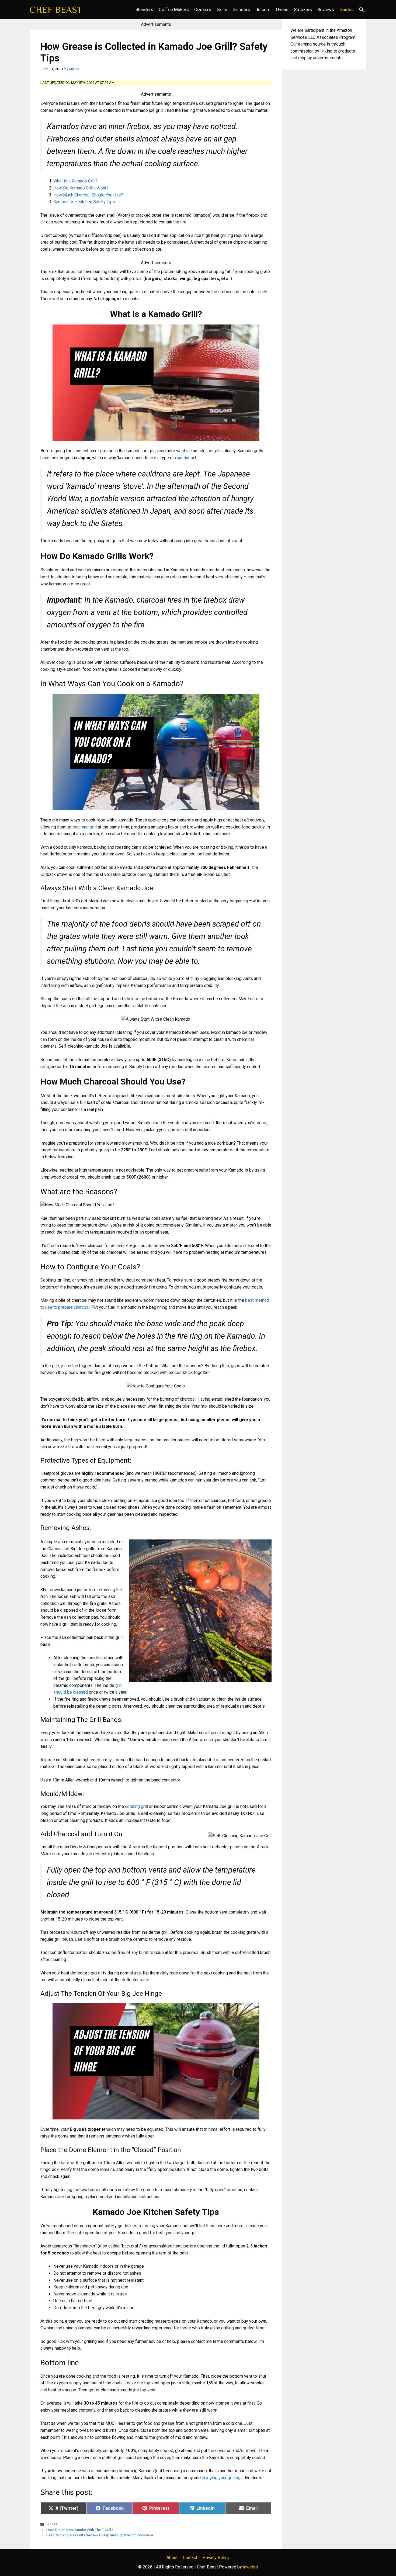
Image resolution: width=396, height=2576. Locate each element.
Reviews (326, 9)
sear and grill (85, 827)
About (172, 2558)
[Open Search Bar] (361, 9)
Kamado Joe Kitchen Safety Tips (84, 202)
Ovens (282, 9)
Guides (347, 9)
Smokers (303, 9)
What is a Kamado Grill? (75, 181)
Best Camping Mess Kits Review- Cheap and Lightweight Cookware (100, 2535)
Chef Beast (56, 9)
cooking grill (136, 1806)
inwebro (251, 2567)
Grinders (241, 9)
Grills (222, 9)
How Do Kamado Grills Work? (81, 188)
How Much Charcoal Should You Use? (88, 195)
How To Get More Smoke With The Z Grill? (80, 2530)
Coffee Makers (174, 9)
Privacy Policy (216, 2558)
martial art (186, 458)
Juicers (263, 9)
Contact (190, 2558)
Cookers (203, 9)
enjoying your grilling (221, 2478)
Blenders (144, 9)
